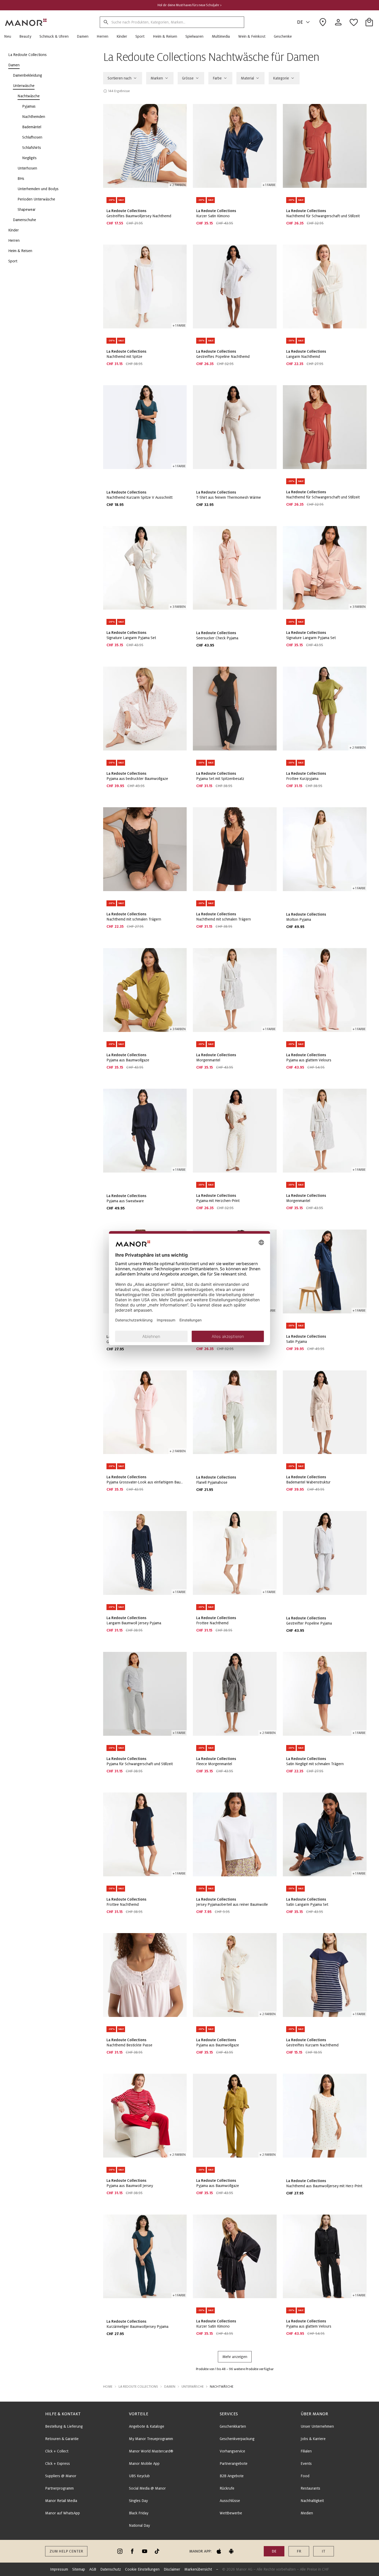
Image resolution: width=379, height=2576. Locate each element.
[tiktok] (157, 2551)
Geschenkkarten (233, 2426)
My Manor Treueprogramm (151, 2439)
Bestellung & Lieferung (64, 2426)
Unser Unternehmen (317, 2426)
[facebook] (132, 2551)
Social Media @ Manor (147, 2488)
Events (306, 2464)
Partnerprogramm (59, 2488)
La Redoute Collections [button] (138, 2387)
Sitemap (79, 2569)
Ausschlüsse (230, 2501)
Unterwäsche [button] (193, 2387)
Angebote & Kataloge (147, 2426)
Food (305, 2476)
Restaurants (310, 2488)
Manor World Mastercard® (151, 2451)
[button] (10, 36)
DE (300, 22)
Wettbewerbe (231, 2513)
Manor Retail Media (61, 2501)
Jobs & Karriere (313, 2439)
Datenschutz (111, 2569)
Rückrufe (227, 2488)
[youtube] (145, 2551)
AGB (93, 2569)
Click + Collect (57, 2451)
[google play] (231, 2551)
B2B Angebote (232, 2476)
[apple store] (219, 2551)
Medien (307, 2513)
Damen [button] (170, 2387)
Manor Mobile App (144, 2464)
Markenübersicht (198, 2569)
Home (108, 2387)
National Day (139, 2525)
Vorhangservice (232, 2451)
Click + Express (57, 2464)
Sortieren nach (120, 78)
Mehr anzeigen (235, 2357)
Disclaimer (172, 2569)
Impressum (59, 2569)
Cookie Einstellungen (142, 2569)
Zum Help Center (66, 2551)
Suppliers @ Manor (61, 2476)
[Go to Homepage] (26, 22)
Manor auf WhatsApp (63, 2513)
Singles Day (138, 2501)
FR (299, 2551)
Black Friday (139, 2513)
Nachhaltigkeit (312, 2501)
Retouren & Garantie (62, 2439)
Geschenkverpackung (237, 2439)
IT (324, 2551)
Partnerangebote (234, 2464)
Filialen (306, 2451)
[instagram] (120, 2551)
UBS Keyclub (139, 2476)
